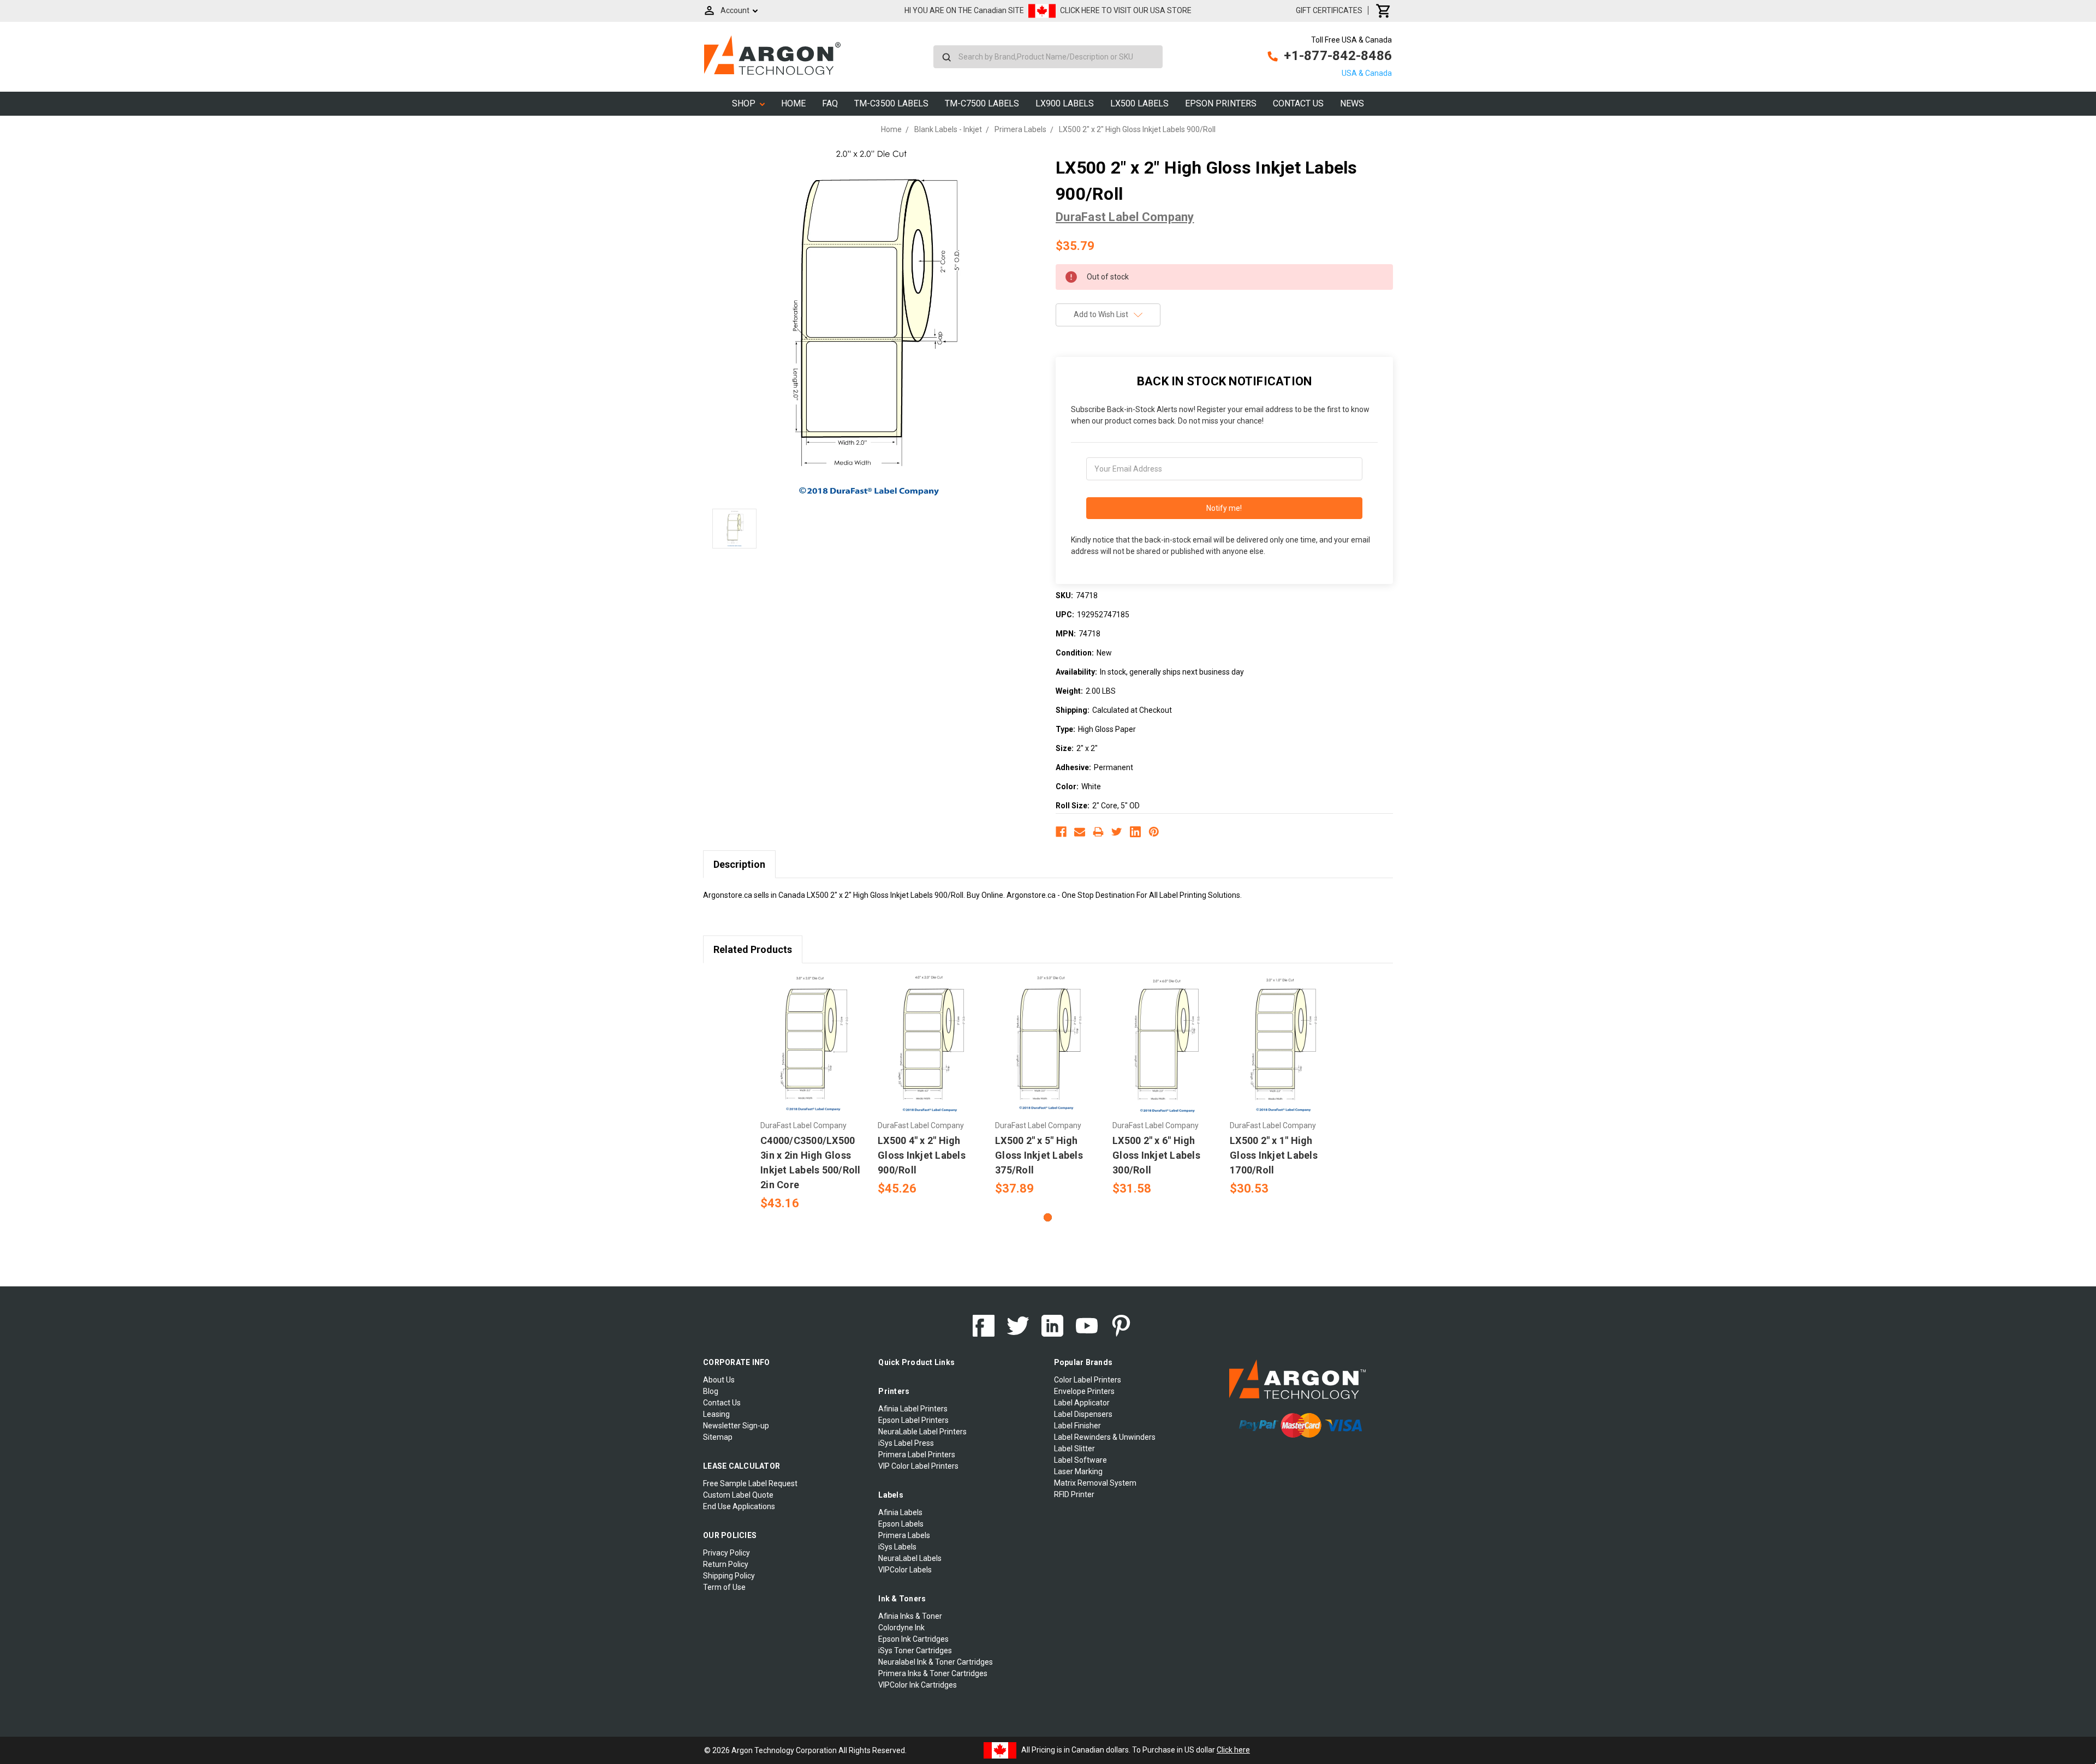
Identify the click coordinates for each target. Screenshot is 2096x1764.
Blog (711, 1391)
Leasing (716, 1414)
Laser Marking (1078, 1471)
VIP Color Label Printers (918, 1466)
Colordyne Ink (901, 1628)
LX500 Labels (1139, 103)
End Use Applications (739, 1506)
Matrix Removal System (1095, 1483)
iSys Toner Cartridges (915, 1650)
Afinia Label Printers (913, 1409)
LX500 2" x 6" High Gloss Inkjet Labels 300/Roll (1156, 1155)
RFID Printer (1074, 1494)
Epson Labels (901, 1524)
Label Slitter (1074, 1449)
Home (793, 103)
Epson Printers (1221, 103)
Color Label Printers (1088, 1380)
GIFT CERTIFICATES (1329, 10)
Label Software (1080, 1460)
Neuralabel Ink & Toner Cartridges (936, 1662)
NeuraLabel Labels (910, 1558)
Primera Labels (904, 1535)
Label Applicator (1082, 1403)
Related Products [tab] (753, 949)
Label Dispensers (1083, 1414)
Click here (1233, 1750)
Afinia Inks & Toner (910, 1616)
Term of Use (724, 1587)
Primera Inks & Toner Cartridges (933, 1673)
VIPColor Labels (905, 1570)
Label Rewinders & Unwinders (1105, 1437)
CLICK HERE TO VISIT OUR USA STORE (1126, 10)
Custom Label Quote (738, 1495)
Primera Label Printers (917, 1455)
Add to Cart (813, 1054)
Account (735, 10)
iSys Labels (897, 1547)
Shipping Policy (729, 1576)
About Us (719, 1380)
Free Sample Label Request (750, 1483)
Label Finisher (1077, 1426)
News (1352, 103)
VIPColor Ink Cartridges (918, 1685)
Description (739, 864)
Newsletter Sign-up (736, 1426)
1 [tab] (1048, 1217)
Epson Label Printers (913, 1420)
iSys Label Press (906, 1443)
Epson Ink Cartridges (913, 1639)
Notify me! (1224, 508)
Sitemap (718, 1437)
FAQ (830, 103)
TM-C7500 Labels (982, 103)
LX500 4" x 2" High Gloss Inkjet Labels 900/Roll (922, 1155)
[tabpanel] (814, 1094)
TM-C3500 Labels (891, 103)
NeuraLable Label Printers (922, 1432)
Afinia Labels (900, 1512)
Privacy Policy (727, 1553)
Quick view (814, 1035)
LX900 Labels (1065, 103)
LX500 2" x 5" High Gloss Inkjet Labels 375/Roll (1039, 1155)
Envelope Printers (1084, 1391)
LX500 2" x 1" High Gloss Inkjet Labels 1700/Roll (1274, 1155)
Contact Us (1298, 103)
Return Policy (726, 1564)
